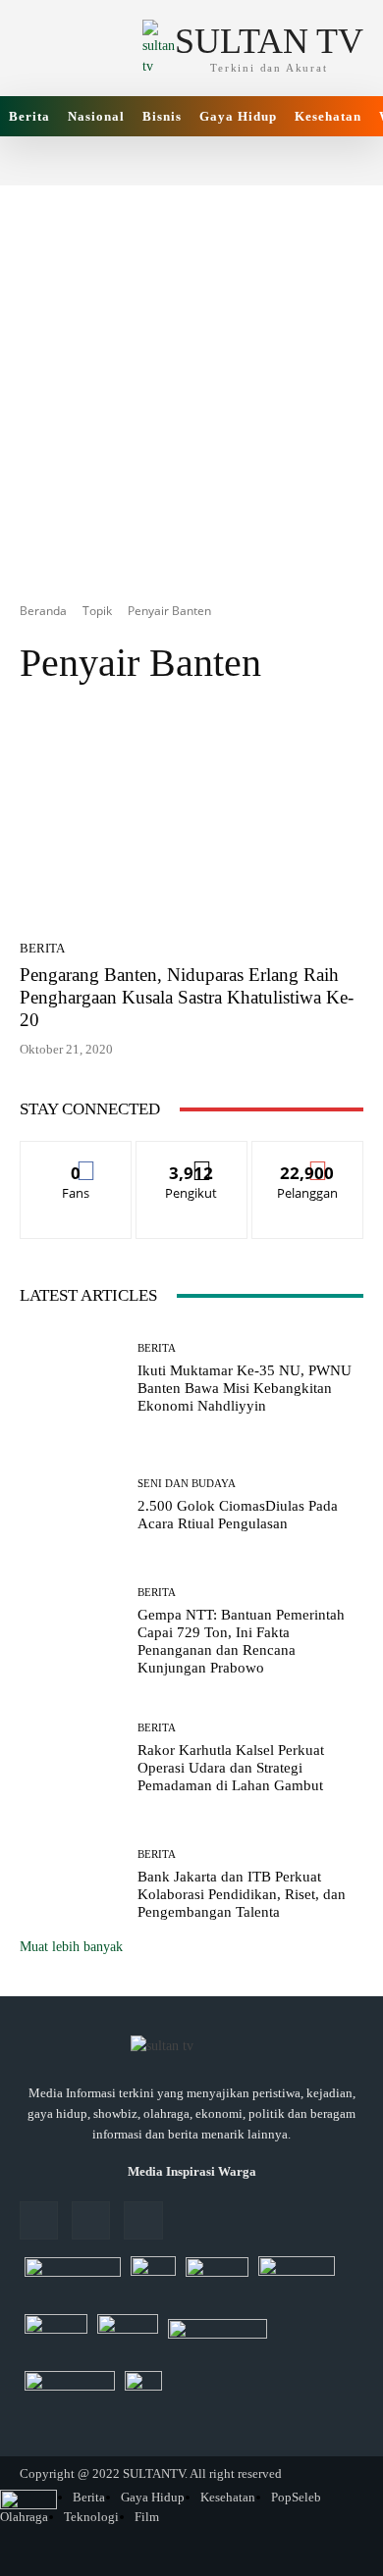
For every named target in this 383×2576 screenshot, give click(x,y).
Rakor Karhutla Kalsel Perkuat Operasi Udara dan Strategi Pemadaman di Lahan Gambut (231, 1768)
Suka (76, 1156)
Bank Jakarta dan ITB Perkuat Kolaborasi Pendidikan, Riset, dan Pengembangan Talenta (242, 1894)
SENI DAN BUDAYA (187, 1484)
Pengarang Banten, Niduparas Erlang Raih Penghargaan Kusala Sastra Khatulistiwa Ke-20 (187, 997)
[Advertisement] (191, 377)
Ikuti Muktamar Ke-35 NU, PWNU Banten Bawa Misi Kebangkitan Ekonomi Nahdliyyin (245, 1388)
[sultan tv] (191, 2047)
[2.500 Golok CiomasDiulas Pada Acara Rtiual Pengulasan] (71, 1505)
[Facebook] (39, 2220)
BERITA (42, 948)
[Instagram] (91, 2220)
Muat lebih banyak (71, 1947)
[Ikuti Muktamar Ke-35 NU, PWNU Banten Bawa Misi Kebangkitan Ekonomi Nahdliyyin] (71, 1379)
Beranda (43, 611)
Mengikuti (191, 1156)
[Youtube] (143, 2220)
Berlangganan (308, 1156)
